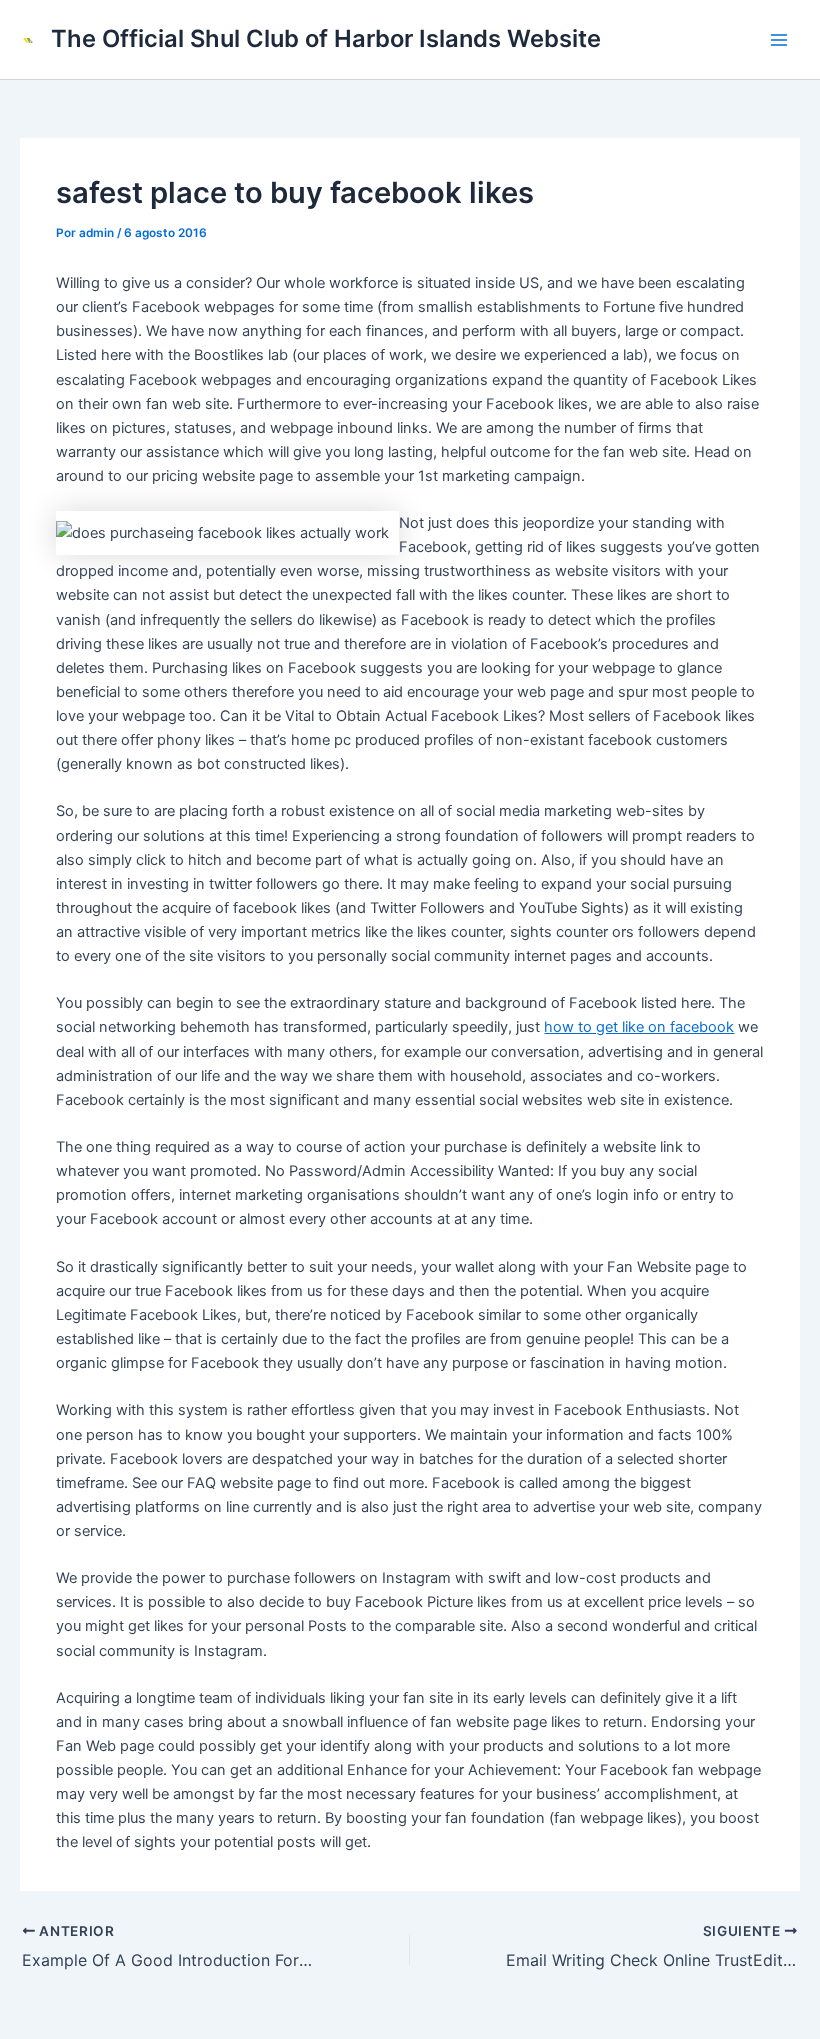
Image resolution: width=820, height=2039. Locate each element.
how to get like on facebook (639, 1027)
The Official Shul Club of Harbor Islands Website (326, 38)
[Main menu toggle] (779, 40)
